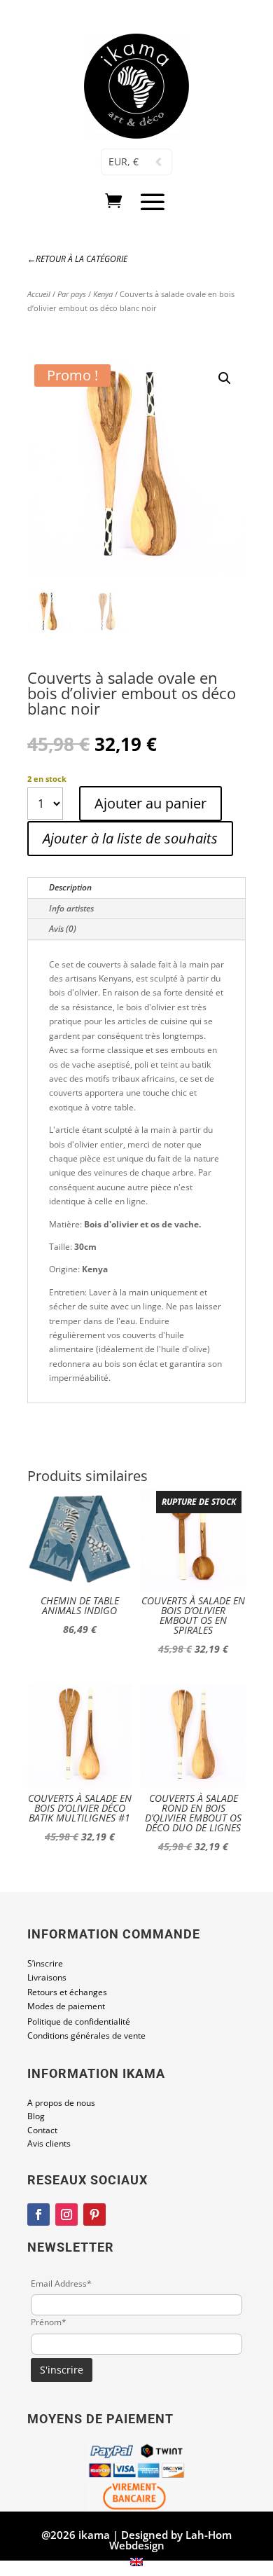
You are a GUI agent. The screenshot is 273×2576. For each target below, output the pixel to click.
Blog (36, 2116)
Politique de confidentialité (79, 2021)
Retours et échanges (67, 1992)
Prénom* (49, 2322)
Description (70, 887)
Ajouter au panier (150, 803)
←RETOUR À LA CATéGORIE (77, 259)
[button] (225, 378)
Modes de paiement (66, 2006)
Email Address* (61, 2284)
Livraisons (47, 1977)
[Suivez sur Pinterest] (94, 2215)
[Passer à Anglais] (136, 2562)
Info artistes (71, 908)
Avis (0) (63, 929)
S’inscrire (45, 1963)
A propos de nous (61, 2103)
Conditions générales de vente (86, 2036)
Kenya (103, 294)
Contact (42, 2130)
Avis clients (49, 2143)
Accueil (39, 294)
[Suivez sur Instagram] (66, 2215)
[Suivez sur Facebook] (38, 2215)
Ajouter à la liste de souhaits (130, 838)
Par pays (72, 294)
